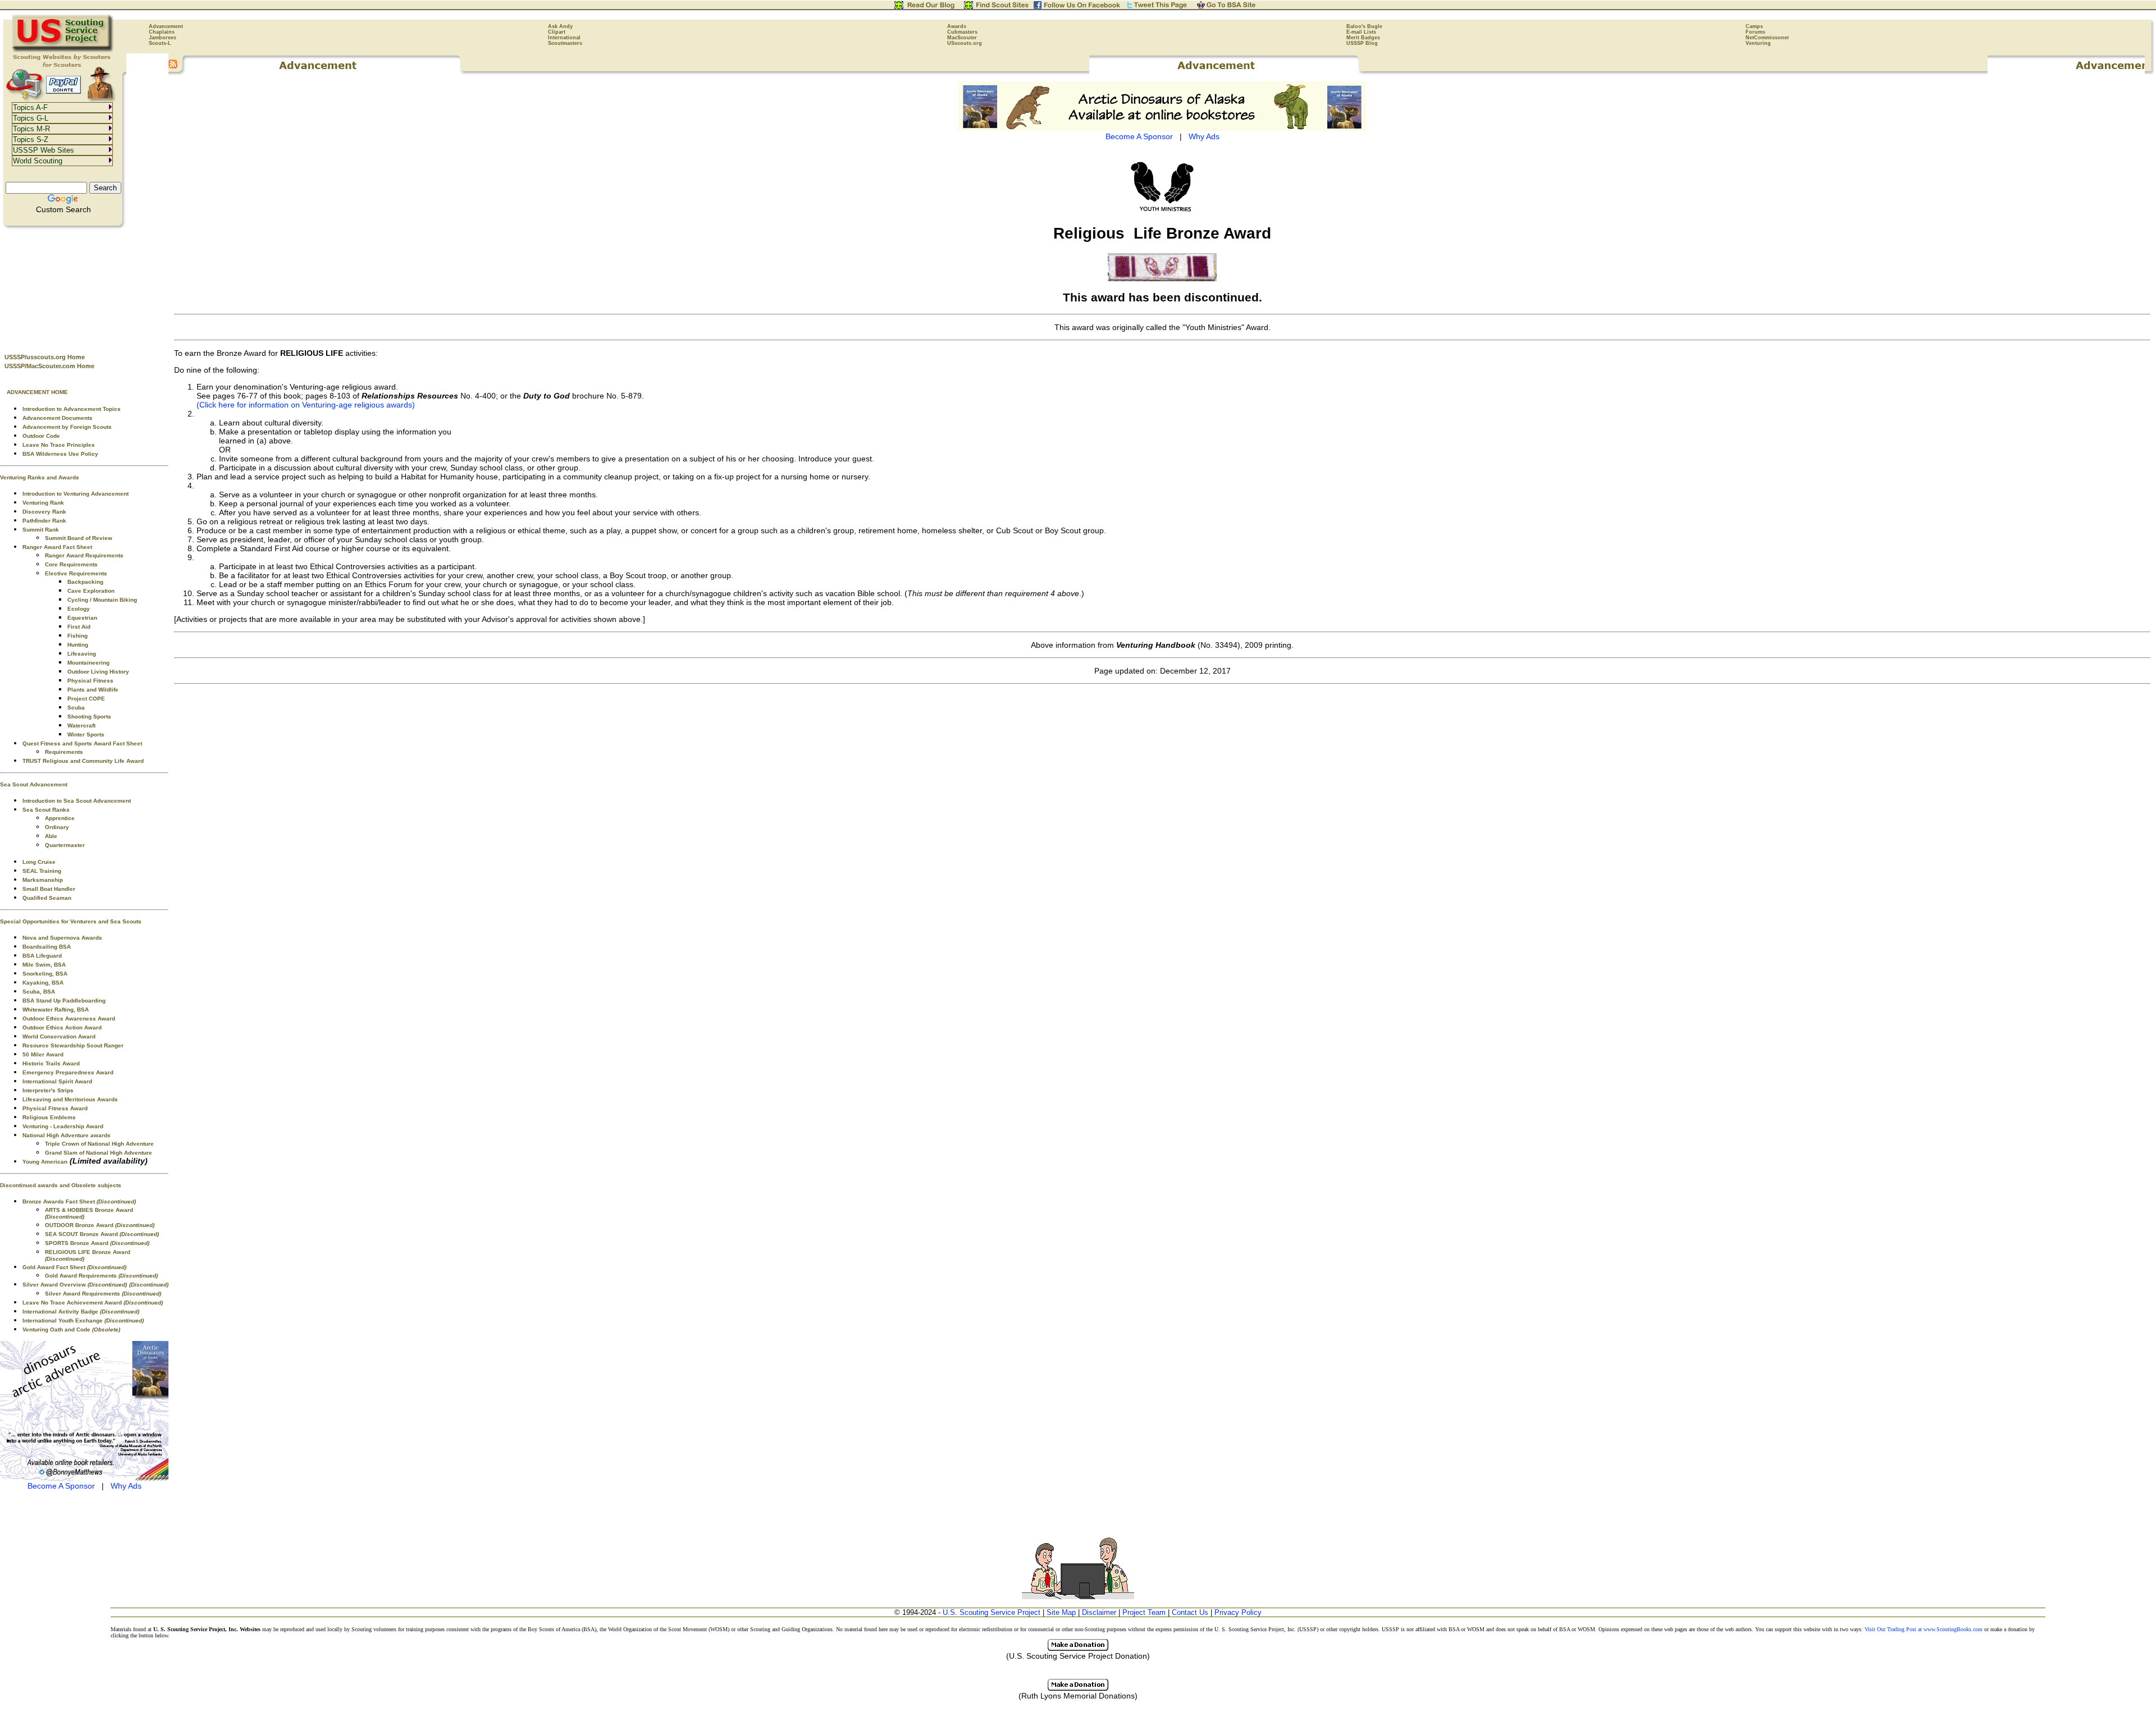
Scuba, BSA (39, 992)
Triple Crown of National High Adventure (99, 1144)
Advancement (166, 26)
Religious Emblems (49, 1117)
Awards (957, 26)
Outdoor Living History (98, 672)
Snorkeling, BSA (45, 974)
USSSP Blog (1362, 43)
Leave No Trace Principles (59, 445)
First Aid (79, 627)
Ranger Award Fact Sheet (57, 547)
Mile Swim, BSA (44, 965)
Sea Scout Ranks (46, 810)
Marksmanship (43, 880)
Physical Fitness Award (55, 1108)
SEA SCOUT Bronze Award (102, 1234)
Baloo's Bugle (1364, 26)
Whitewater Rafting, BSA (56, 1010)
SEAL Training (42, 871)
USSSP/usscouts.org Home (45, 357)
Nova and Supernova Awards (62, 938)
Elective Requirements (76, 573)
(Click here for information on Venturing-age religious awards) (306, 405)
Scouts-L (160, 43)
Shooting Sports (89, 717)
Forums (1755, 32)
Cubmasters (962, 32)
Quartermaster (65, 845)
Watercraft (81, 726)
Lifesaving (82, 654)
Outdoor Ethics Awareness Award (69, 1019)
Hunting (78, 645)
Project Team (1144, 1612)
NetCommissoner (1767, 38)
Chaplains (162, 32)
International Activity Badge (81, 1312)
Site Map (1061, 1612)
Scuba (76, 708)
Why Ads (126, 1486)
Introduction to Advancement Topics (72, 409)
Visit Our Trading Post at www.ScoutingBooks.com (1924, 1629)
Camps (1754, 26)
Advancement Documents (58, 418)
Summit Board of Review (79, 538)
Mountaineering (88, 663)
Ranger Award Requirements (84, 555)
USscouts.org (965, 43)
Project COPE (86, 699)
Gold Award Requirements (101, 1276)
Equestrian (82, 618)
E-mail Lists (1361, 32)
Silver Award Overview (75, 1285)
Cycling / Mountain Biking (102, 600)
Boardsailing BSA (47, 947)
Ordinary (57, 827)
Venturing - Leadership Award (63, 1126)
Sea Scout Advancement (34, 784)
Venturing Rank (43, 503)
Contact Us (1190, 1612)
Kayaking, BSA (43, 983)
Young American (45, 1162)
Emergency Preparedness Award (68, 1072)
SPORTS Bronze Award (97, 1243)
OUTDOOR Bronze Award (100, 1225)
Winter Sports (86, 734)
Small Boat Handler (49, 889)
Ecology (79, 609)
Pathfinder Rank (44, 521)
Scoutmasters (565, 43)
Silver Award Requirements (103, 1294)
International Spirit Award (57, 1081)
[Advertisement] (84, 287)
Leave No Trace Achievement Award (93, 1303)
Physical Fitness (90, 681)
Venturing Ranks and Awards (40, 477)
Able (51, 836)
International (564, 38)
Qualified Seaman (47, 898)
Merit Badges (1363, 38)
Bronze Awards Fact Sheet (79, 1202)
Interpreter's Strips (48, 1090)
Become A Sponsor (61, 1486)
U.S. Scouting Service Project (992, 1612)
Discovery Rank (44, 512)
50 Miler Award (43, 1054)
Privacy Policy (1238, 1612)
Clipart (557, 32)
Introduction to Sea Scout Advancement (77, 801)
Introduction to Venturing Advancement (76, 494)
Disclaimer (1099, 1612)
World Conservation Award (59, 1036)
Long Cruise (39, 862)
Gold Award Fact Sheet (74, 1267)
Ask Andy (560, 26)
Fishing (77, 636)
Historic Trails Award (51, 1063)
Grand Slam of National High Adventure (99, 1153)
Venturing (1758, 43)
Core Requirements (71, 564)
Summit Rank (41, 530)
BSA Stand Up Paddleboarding (64, 1001)
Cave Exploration (91, 591)
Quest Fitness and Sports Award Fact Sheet (82, 743)
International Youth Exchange (83, 1320)
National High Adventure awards (67, 1135)
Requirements (64, 752)
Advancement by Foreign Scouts (67, 427)
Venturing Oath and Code (71, 1329)
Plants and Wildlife (93, 690)
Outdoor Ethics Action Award (62, 1027)
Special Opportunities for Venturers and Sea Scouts (71, 921)
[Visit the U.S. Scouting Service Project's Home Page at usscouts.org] (63, 51)
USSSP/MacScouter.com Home (49, 366)
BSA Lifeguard (42, 956)
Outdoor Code (41, 436)
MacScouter (962, 38)
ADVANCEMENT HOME (37, 392)
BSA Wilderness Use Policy (60, 454)
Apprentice (60, 818)
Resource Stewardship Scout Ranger (73, 1045)
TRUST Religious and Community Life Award (83, 761)
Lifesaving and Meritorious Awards (70, 1099)
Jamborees (163, 38)
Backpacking (85, 582)
